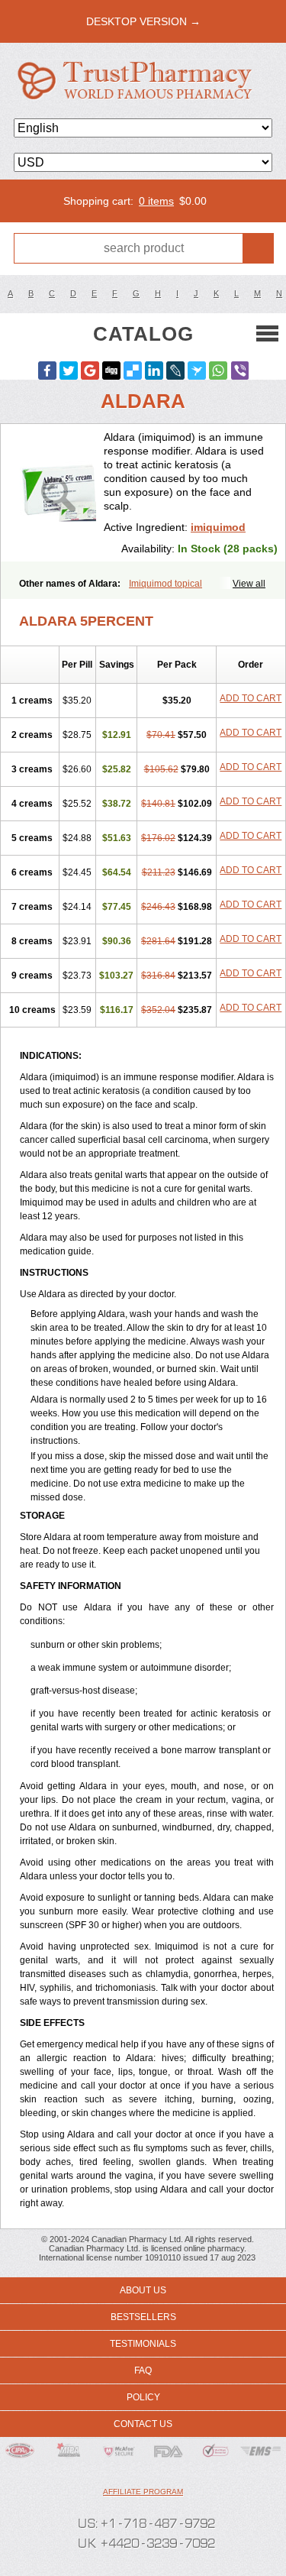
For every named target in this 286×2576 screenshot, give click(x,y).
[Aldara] (58, 493)
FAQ (143, 2371)
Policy (143, 2397)
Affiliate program (143, 2492)
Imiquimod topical (165, 584)
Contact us (143, 2424)
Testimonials (143, 2344)
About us (143, 2290)
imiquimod (218, 527)
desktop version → (143, 21)
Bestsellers (143, 2317)
